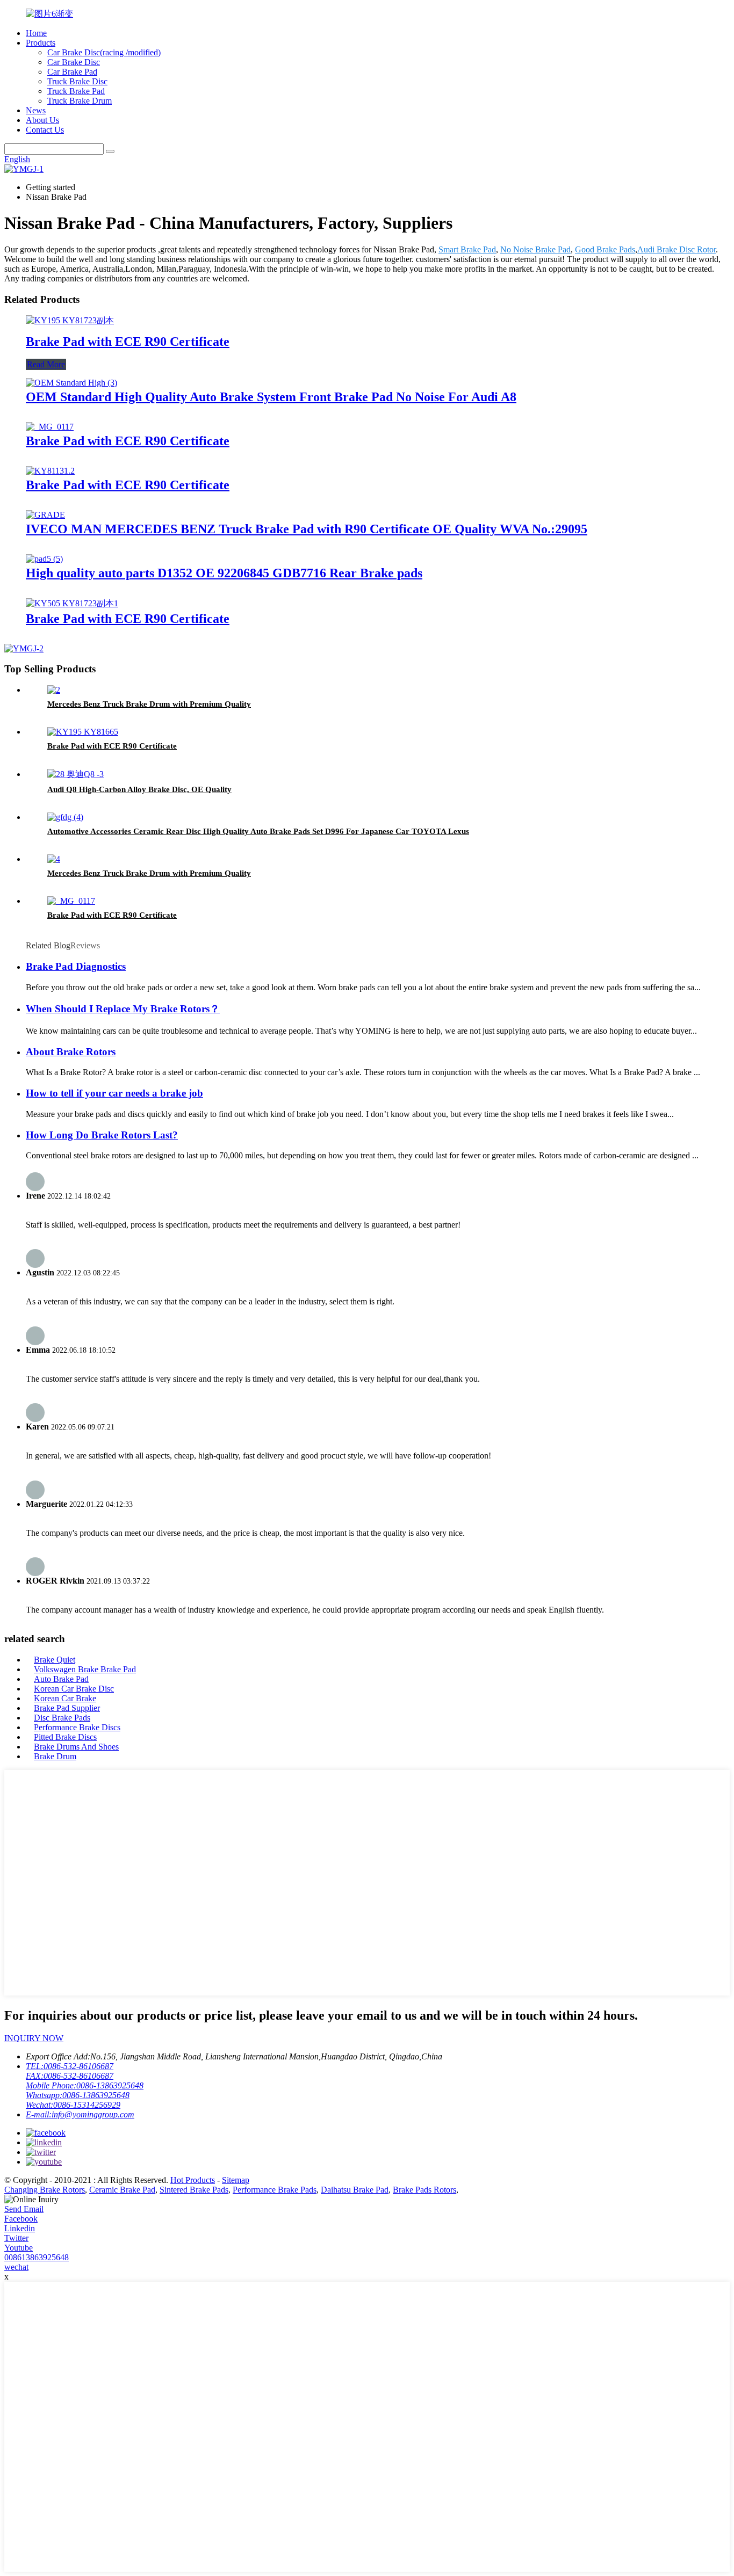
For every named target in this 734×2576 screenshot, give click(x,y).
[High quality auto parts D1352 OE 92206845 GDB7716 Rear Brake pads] (44, 559)
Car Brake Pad (72, 72)
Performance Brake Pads (275, 2190)
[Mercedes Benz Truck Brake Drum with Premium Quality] (54, 690)
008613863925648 (37, 2257)
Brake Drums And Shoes (76, 1747)
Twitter (16, 2238)
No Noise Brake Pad (535, 249)
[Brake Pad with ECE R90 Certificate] (70, 320)
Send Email (24, 2209)
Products (41, 43)
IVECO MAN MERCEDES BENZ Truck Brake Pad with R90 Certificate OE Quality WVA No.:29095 (307, 529)
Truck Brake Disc (77, 81)
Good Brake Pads (605, 249)
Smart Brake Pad (467, 249)
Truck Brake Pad (76, 91)
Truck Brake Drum (80, 101)
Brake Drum (55, 1756)
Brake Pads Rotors (424, 2190)
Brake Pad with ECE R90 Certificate (128, 342)
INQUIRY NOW (34, 2038)
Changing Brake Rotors (45, 2190)
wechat (16, 2267)
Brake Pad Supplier (67, 1708)
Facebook (21, 2219)
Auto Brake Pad (61, 1679)
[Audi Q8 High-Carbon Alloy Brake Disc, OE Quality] (75, 774)
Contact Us (45, 130)
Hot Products (193, 2180)
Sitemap (236, 2180)
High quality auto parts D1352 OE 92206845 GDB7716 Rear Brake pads (224, 573)
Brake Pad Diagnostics (76, 966)
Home (36, 33)
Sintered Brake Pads (194, 2190)
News (36, 110)
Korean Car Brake (65, 1698)
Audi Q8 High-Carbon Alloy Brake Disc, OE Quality (139, 789)
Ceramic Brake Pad (122, 2190)
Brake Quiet (55, 1660)
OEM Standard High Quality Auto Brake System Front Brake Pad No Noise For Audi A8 (271, 397)
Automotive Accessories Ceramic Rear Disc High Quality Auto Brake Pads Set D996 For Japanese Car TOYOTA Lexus (258, 831)
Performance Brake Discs (77, 1727)
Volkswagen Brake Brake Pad (85, 1669)
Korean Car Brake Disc (74, 1689)
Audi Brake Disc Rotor (677, 249)
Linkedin (20, 2228)
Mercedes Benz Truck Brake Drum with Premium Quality (149, 704)
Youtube (19, 2248)
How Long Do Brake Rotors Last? (102, 1135)
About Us (42, 120)
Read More (46, 364)
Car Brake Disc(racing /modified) (104, 52)
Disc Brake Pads (62, 1718)
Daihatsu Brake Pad (355, 2190)
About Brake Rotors (71, 1052)
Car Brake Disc (74, 62)
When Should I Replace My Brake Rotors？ (123, 1009)
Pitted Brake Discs (65, 1737)
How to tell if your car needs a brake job (114, 1093)
